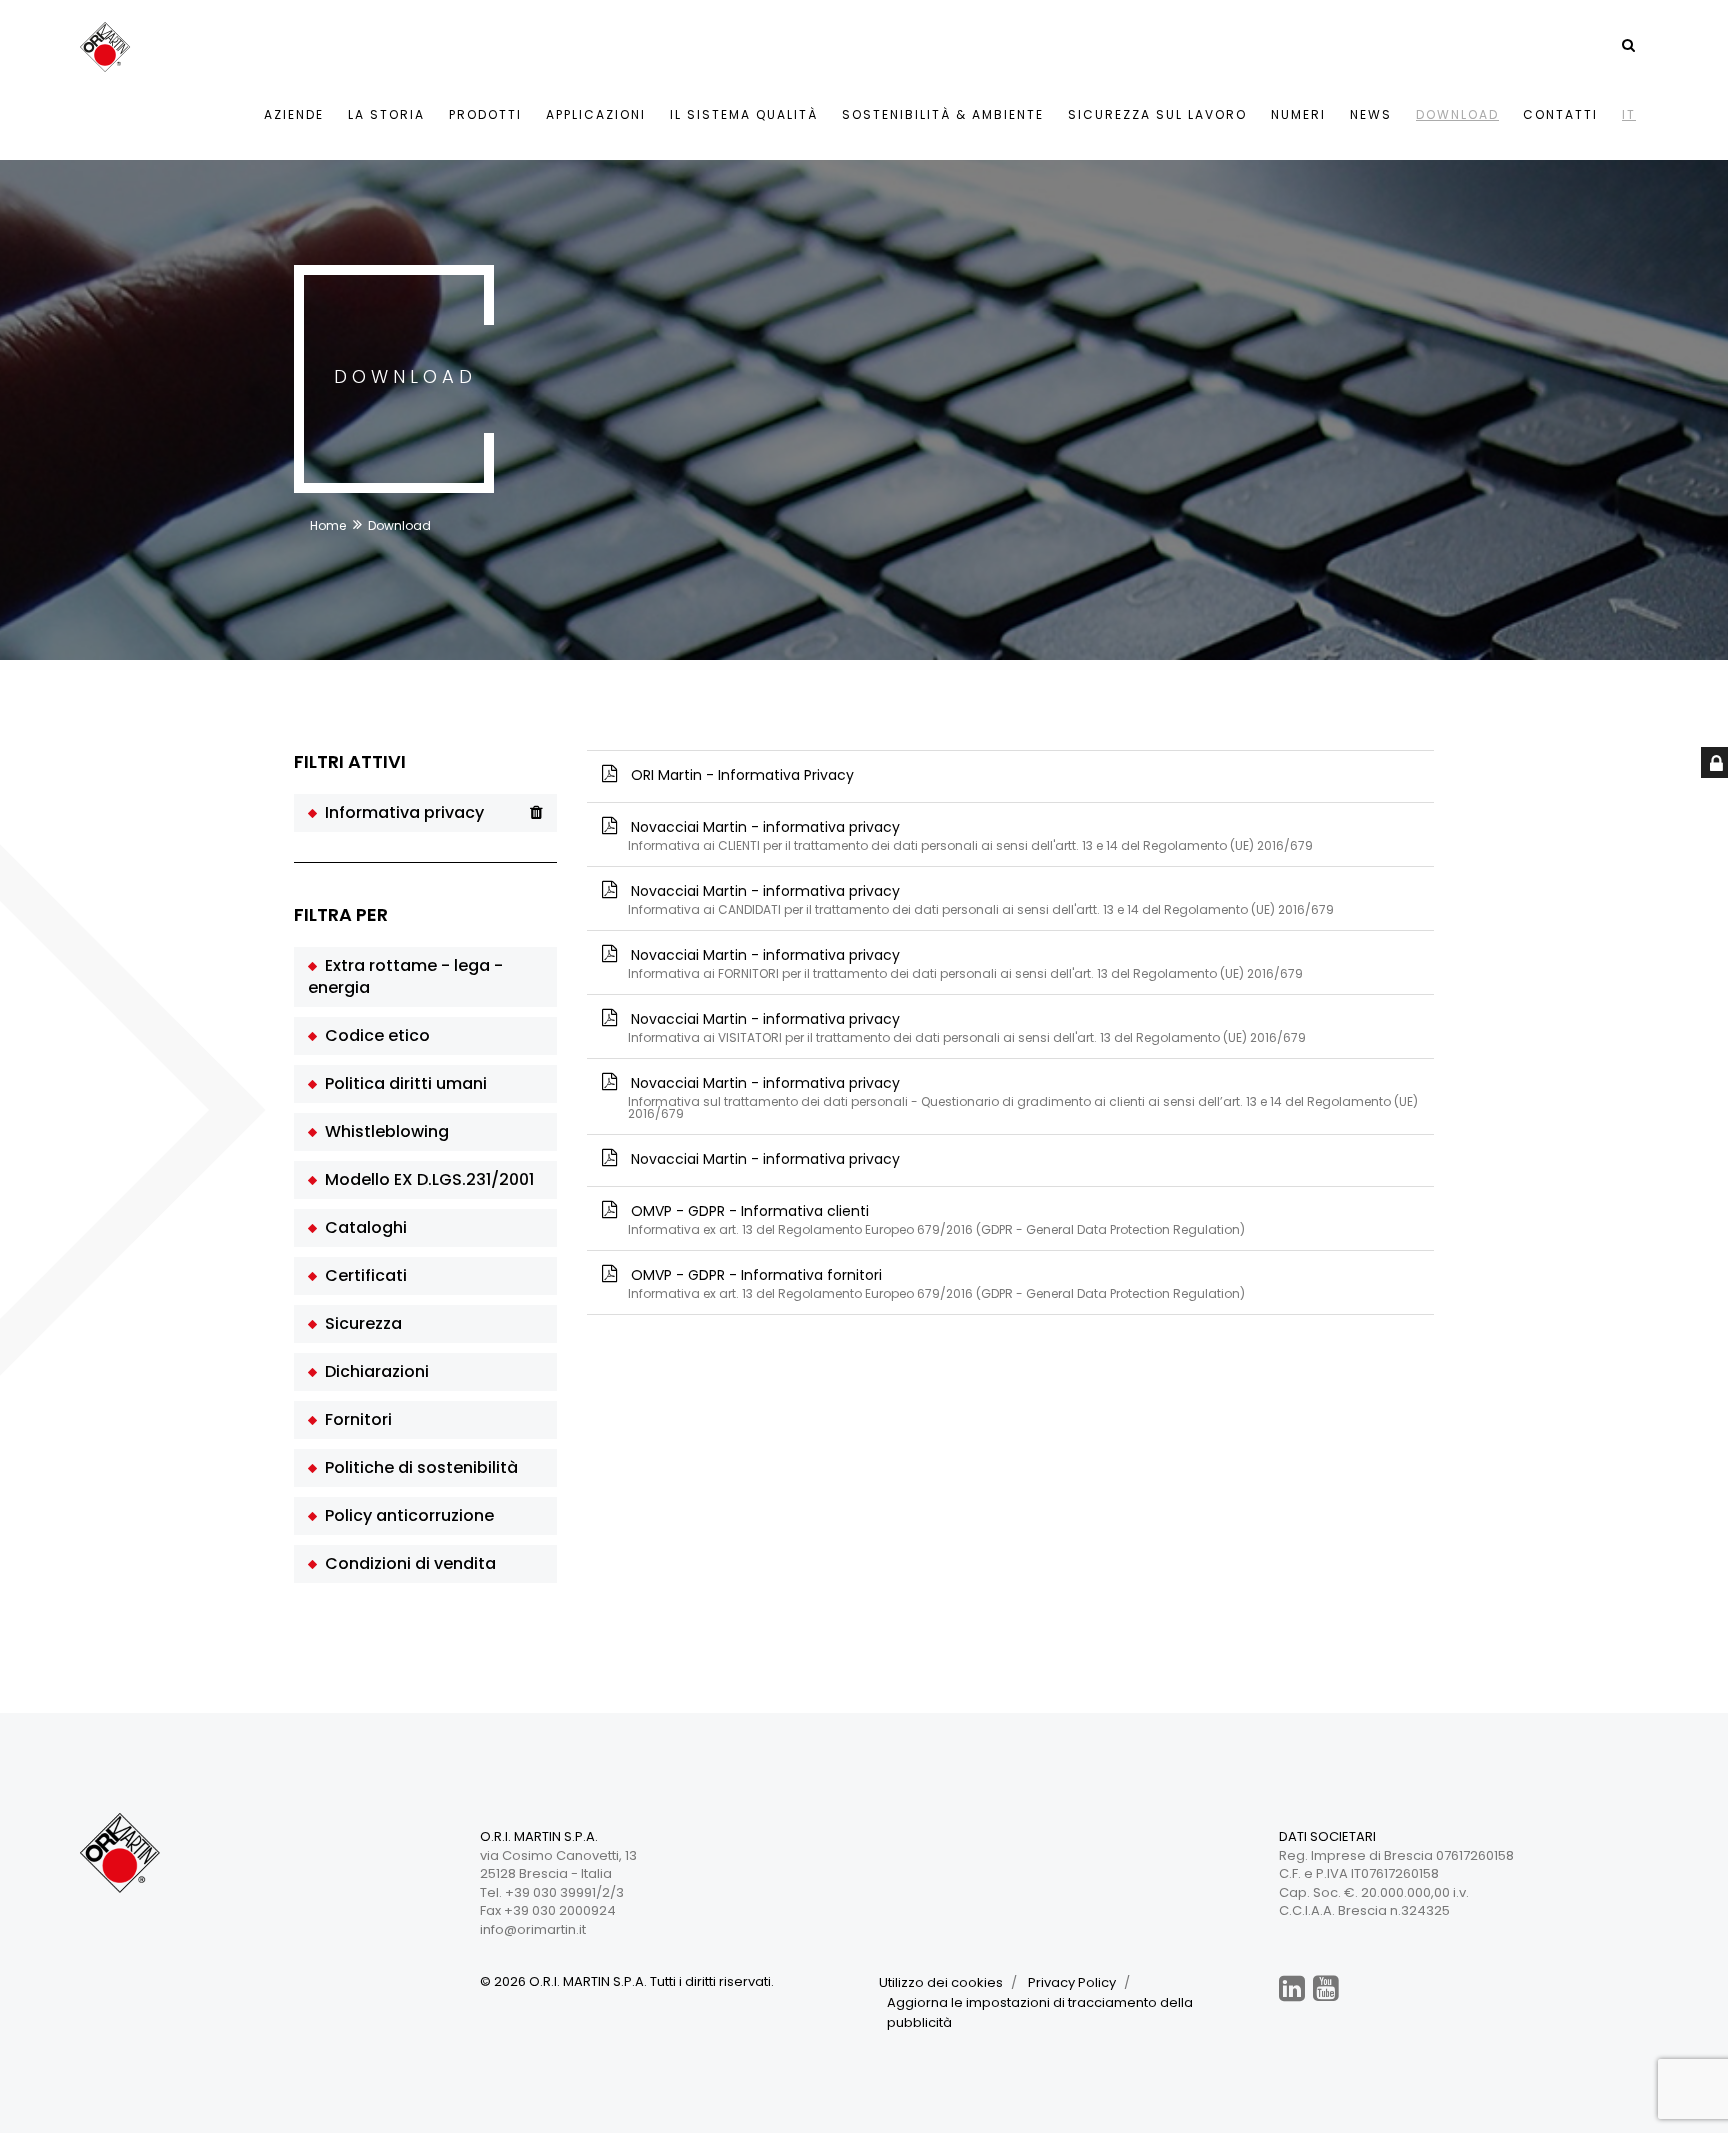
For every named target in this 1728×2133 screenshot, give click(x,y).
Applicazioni (596, 114)
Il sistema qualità (744, 114)
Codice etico (373, 1035)
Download (1457, 114)
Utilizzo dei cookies (941, 1982)
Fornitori (354, 1419)
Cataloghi (362, 1227)
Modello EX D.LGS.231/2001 (425, 1179)
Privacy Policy (1072, 1982)
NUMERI (1298, 114)
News (1371, 114)
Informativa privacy (400, 812)
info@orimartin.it (533, 1929)
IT (1629, 114)
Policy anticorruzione (405, 1515)
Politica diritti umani (402, 1083)
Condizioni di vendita (406, 1563)
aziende (294, 114)
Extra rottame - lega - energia (405, 976)
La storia (386, 114)
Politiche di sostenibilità (417, 1467)
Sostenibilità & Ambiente (943, 114)
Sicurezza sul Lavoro (1157, 114)
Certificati (362, 1275)
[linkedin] (1292, 1988)
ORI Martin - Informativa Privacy (740, 775)
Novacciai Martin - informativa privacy (1022, 1096)
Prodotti (485, 114)
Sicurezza (359, 1323)
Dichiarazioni (373, 1371)
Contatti (1560, 114)
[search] (1628, 45)
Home (328, 525)
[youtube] (1326, 1988)
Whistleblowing (383, 1131)
